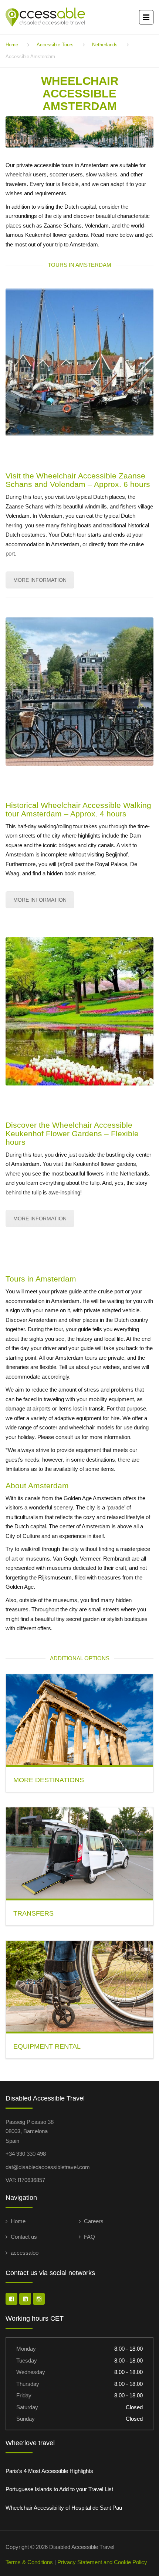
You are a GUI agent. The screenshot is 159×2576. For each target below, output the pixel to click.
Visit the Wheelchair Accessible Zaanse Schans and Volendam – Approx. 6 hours (78, 480)
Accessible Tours (55, 45)
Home (12, 45)
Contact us (24, 2237)
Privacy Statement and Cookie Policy (102, 2562)
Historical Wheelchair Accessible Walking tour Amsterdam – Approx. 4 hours (78, 809)
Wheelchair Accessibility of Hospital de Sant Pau (64, 2508)
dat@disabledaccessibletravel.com (48, 2167)
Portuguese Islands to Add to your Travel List (59, 2489)
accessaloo (25, 2253)
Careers (94, 2221)
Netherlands (105, 45)
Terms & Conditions (29, 2562)
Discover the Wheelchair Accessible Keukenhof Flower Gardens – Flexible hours (72, 1133)
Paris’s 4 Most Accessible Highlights (49, 2471)
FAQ (89, 2237)
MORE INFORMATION (40, 580)
